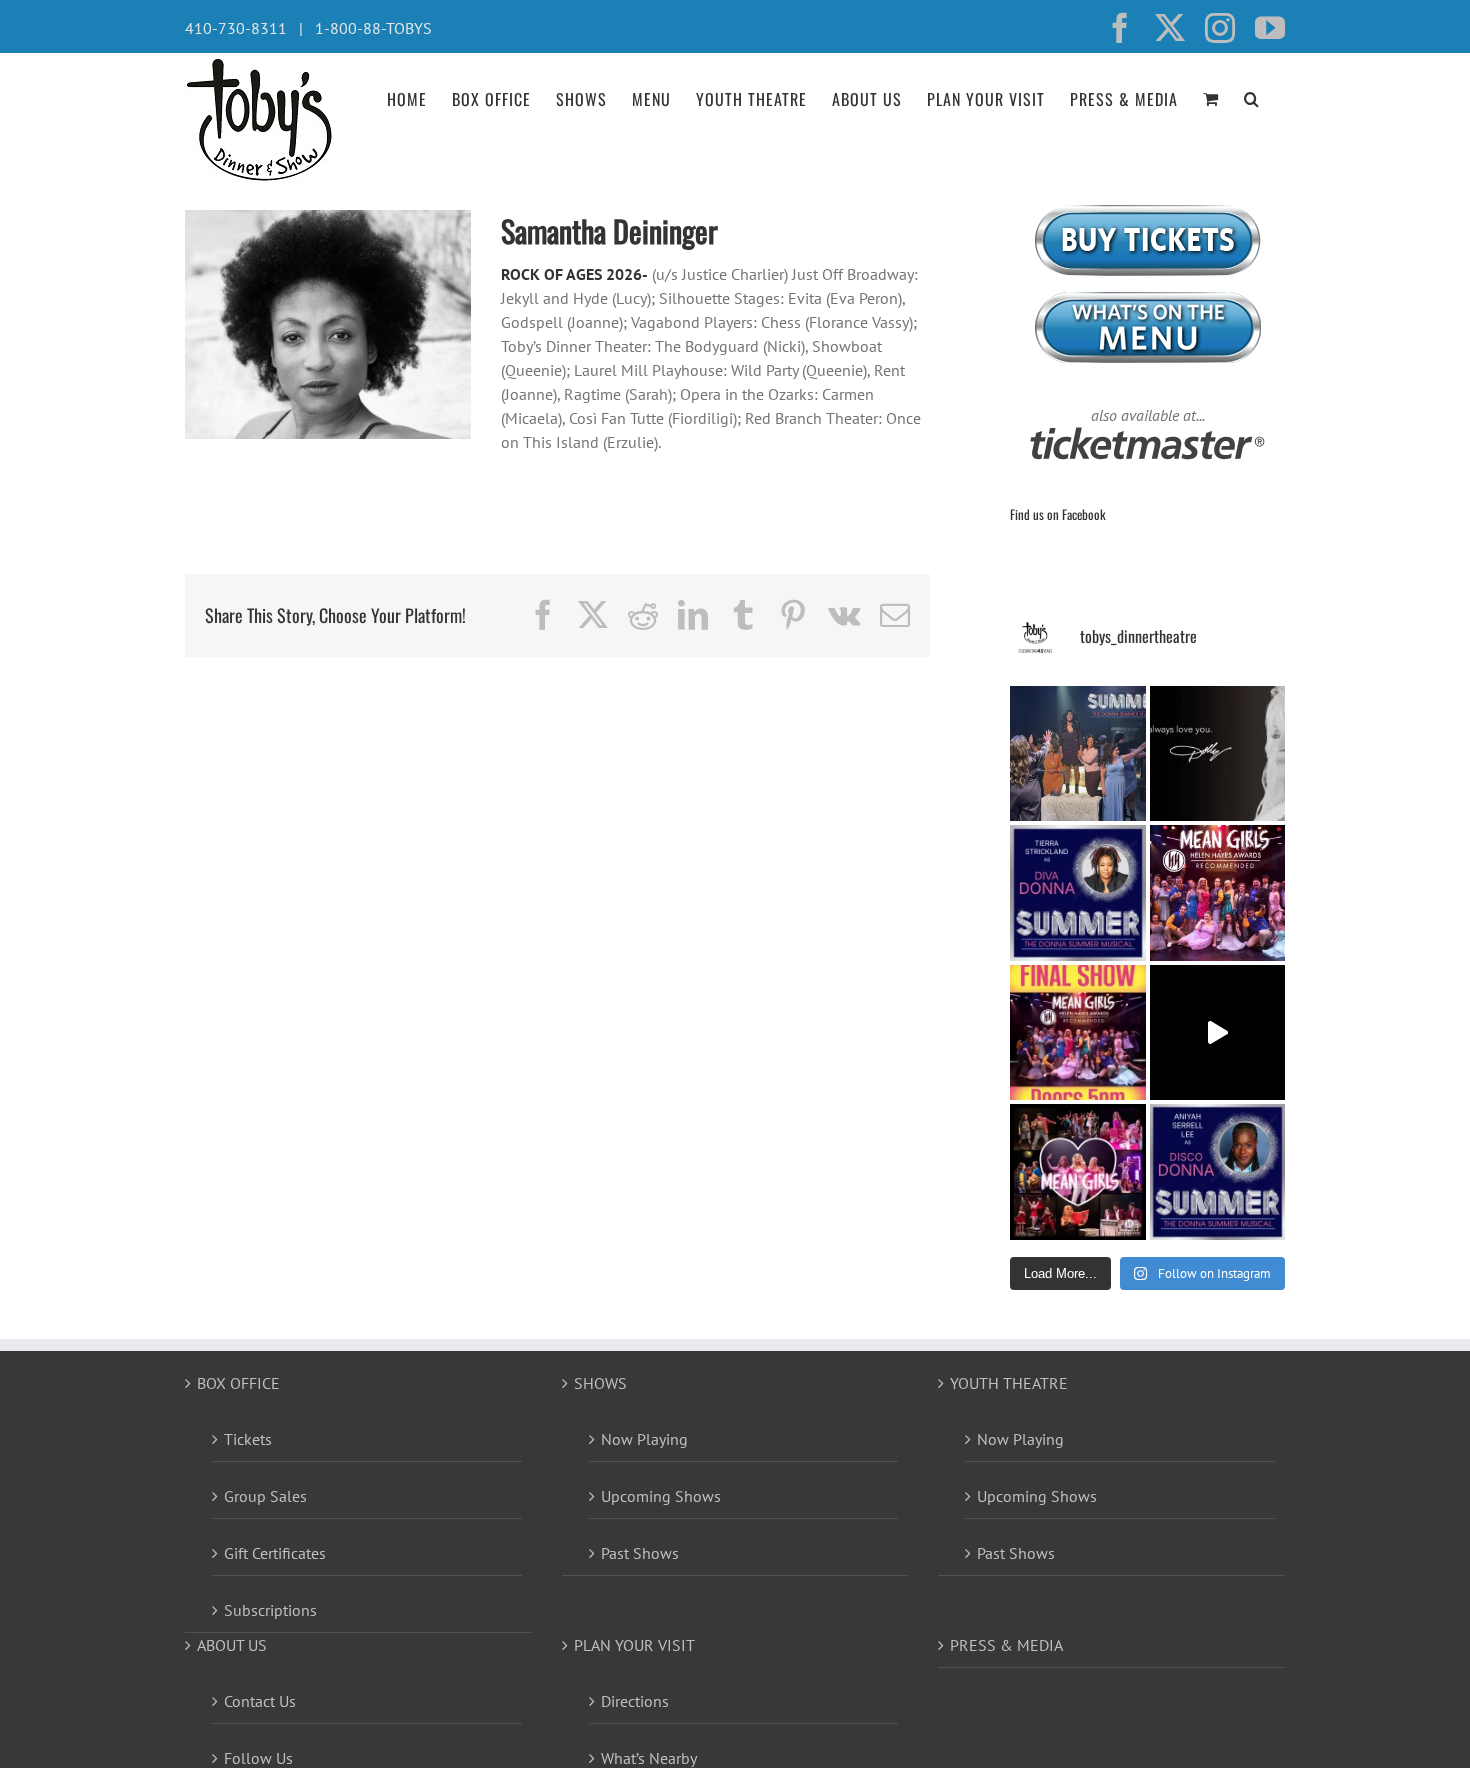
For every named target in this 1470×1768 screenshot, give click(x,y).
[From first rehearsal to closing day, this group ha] (1218, 893)
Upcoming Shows (661, 1496)
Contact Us (260, 1701)
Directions (635, 1701)
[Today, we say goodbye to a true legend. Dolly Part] (1218, 754)
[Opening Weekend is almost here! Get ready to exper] (1078, 754)
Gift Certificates (275, 1553)
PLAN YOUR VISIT (634, 1645)
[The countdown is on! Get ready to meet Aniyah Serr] (1218, 1172)
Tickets (248, 1439)
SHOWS (600, 1383)
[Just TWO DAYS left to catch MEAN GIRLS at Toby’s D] (1218, 1033)
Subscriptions (270, 1610)
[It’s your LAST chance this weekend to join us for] (1078, 1172)
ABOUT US (232, 1645)
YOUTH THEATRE (1009, 1383)
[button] (1252, 97)
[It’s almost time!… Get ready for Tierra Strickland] (1078, 893)
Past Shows (640, 1553)
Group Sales (265, 1496)
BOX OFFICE (238, 1383)
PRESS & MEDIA (1006, 1645)
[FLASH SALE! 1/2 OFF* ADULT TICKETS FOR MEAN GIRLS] (1078, 1033)
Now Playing (644, 1439)
